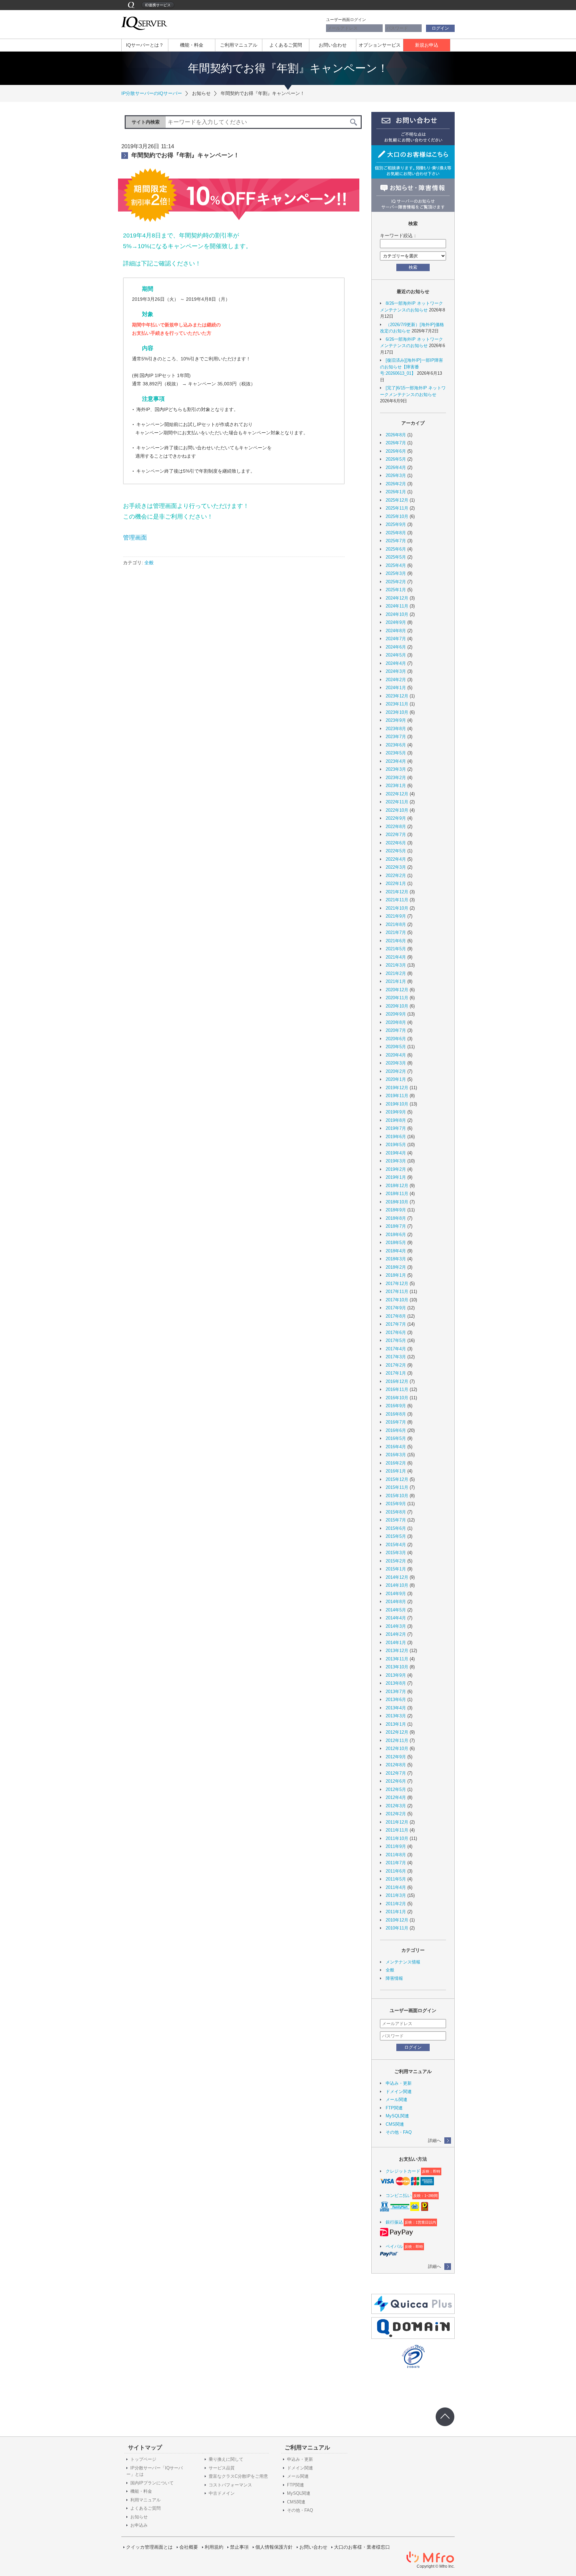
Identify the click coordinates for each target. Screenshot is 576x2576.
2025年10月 (397, 516)
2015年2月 (396, 1561)
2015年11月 (397, 1487)
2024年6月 (396, 647)
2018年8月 (396, 1218)
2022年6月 (396, 843)
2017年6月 (396, 1332)
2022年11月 (397, 802)
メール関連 (396, 2100)
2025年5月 (396, 557)
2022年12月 (397, 794)
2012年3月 (396, 1806)
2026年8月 (396, 435)
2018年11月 (397, 1194)
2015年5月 (396, 1536)
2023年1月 (396, 786)
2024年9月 (396, 622)
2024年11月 (397, 606)
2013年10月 (397, 1667)
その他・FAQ (399, 2132)
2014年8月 (396, 1602)
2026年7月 (396, 443)
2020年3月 (396, 1063)
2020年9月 (396, 1014)
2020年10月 (397, 1006)
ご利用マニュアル (239, 45)
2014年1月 (396, 1643)
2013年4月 (396, 1708)
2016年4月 (396, 1447)
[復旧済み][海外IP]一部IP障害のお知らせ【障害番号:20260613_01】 (411, 367)
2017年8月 (396, 1316)
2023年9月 (396, 720)
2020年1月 (396, 1079)
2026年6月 (396, 451)
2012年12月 (397, 1732)
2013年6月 (396, 1700)
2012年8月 (396, 1765)
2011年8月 (396, 1855)
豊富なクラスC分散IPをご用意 (238, 2476)
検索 (413, 267)
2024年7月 (396, 639)
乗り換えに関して (226, 2459)
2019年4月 (396, 1153)
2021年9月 (396, 916)
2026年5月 (396, 459)
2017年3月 (396, 1357)
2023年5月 (396, 753)
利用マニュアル (145, 2500)
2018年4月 (396, 1251)
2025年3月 (396, 573)
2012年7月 (396, 1773)
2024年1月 (396, 688)
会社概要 (189, 2547)
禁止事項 (239, 2547)
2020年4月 (396, 1055)
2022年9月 (396, 818)
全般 (149, 563)
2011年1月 (396, 1912)
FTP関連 (394, 2108)
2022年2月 (396, 875)
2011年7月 (396, 1863)
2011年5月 (396, 1879)
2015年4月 (396, 1545)
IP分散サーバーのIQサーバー (152, 93)
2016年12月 (397, 1381)
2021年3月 (396, 965)
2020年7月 (396, 1030)
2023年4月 (396, 761)
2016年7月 (396, 1422)
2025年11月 (397, 508)
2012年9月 (396, 1757)
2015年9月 (396, 1504)
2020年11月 (397, 998)
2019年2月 (396, 1169)
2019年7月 (396, 1128)
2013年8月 (396, 1683)
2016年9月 (396, 1406)
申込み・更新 (399, 2083)
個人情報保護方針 (274, 2547)
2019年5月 (396, 1145)
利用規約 (214, 2547)
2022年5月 (396, 851)
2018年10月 (397, 1202)
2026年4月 (396, 467)
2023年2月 (396, 778)
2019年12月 (397, 1088)
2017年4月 (396, 1349)
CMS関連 (395, 2124)
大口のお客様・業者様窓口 (362, 2547)
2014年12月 (397, 1577)
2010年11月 (397, 1928)
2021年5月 (396, 949)
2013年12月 (397, 1651)
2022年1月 (396, 883)
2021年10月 (397, 908)
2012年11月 (397, 1740)
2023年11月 (397, 704)
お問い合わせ (333, 45)
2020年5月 (396, 1047)
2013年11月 (397, 1659)
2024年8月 (396, 631)
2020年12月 (397, 990)
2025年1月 (396, 590)
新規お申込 (427, 45)
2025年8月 (396, 533)
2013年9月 (396, 1675)
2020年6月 (396, 1039)
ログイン (440, 28)
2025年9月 (396, 524)
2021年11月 (397, 900)
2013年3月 (396, 1716)
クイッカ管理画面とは (149, 2547)
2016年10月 (397, 1398)
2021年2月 (396, 973)
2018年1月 (396, 1275)
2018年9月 (396, 1210)
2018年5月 (396, 1243)
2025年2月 (396, 582)
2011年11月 (397, 1830)
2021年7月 (396, 932)
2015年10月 (397, 1496)
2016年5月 (396, 1438)
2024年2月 (396, 680)
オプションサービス (380, 45)
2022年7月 (396, 835)
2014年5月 (396, 1610)
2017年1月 (396, 1373)
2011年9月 (396, 1846)
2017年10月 (397, 1300)
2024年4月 (396, 663)
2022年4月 (396, 859)
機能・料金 (192, 45)
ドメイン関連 (399, 2092)
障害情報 (394, 1978)
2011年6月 (396, 1871)
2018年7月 (396, 1226)
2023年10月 (397, 712)
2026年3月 (396, 475)
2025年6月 (396, 549)
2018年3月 (396, 1259)
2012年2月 (396, 1814)
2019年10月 (397, 1104)
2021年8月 (396, 924)
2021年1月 (396, 981)
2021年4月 (396, 957)
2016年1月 (396, 1471)
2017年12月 (397, 1284)
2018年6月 (396, 1235)
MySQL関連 (397, 2116)
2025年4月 (396, 565)
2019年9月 (396, 1112)
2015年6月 (396, 1528)
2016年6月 (396, 1430)
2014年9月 (396, 1594)
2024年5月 (396, 655)
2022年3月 (396, 867)
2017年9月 (396, 1308)
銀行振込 (394, 2222)
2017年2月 (396, 1365)
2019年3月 (396, 1161)
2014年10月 (397, 1585)
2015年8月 (396, 1512)
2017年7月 (396, 1324)
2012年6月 (396, 1781)
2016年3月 (396, 1455)
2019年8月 (396, 1120)
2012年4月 (396, 1797)
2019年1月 (396, 1177)
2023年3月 (396, 769)
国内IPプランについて (152, 2483)
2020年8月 (396, 1022)
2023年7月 (396, 737)
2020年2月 (396, 1071)
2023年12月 (397, 696)
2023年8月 (396, 729)
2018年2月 (396, 1267)
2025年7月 (396, 541)
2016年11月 (397, 1389)
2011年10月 (397, 1838)
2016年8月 (396, 1414)
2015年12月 (397, 1479)
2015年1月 (396, 1569)
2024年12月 (397, 598)
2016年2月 (396, 1463)
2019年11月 (397, 1096)
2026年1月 (396, 492)
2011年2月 (396, 1904)
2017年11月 (397, 1291)
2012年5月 (396, 1789)
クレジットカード (403, 2171)
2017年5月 (396, 1340)
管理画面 (135, 538)
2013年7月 (396, 1692)
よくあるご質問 (286, 45)
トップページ (143, 2459)
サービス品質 (222, 2468)
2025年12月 (397, 500)
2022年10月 (397, 810)
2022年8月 (396, 827)
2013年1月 (396, 1724)
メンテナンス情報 (403, 1962)
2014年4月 (396, 1618)
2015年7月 (396, 1520)
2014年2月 (396, 1634)
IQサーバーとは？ (145, 45)
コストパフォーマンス (230, 2485)
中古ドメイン (222, 2493)
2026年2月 (396, 484)
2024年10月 (397, 614)
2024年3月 (396, 671)
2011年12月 (397, 1822)
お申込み (139, 2525)
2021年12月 (397, 892)
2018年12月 (397, 1186)
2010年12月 (397, 1920)
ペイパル (394, 2246)
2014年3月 (396, 1626)
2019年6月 (396, 1137)
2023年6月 (396, 745)
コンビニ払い (399, 2195)
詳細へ (434, 2141)
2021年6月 (396, 941)
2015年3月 (396, 1553)
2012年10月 (397, 1748)
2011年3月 (396, 1895)
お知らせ (139, 2517)
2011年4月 (396, 1887)
